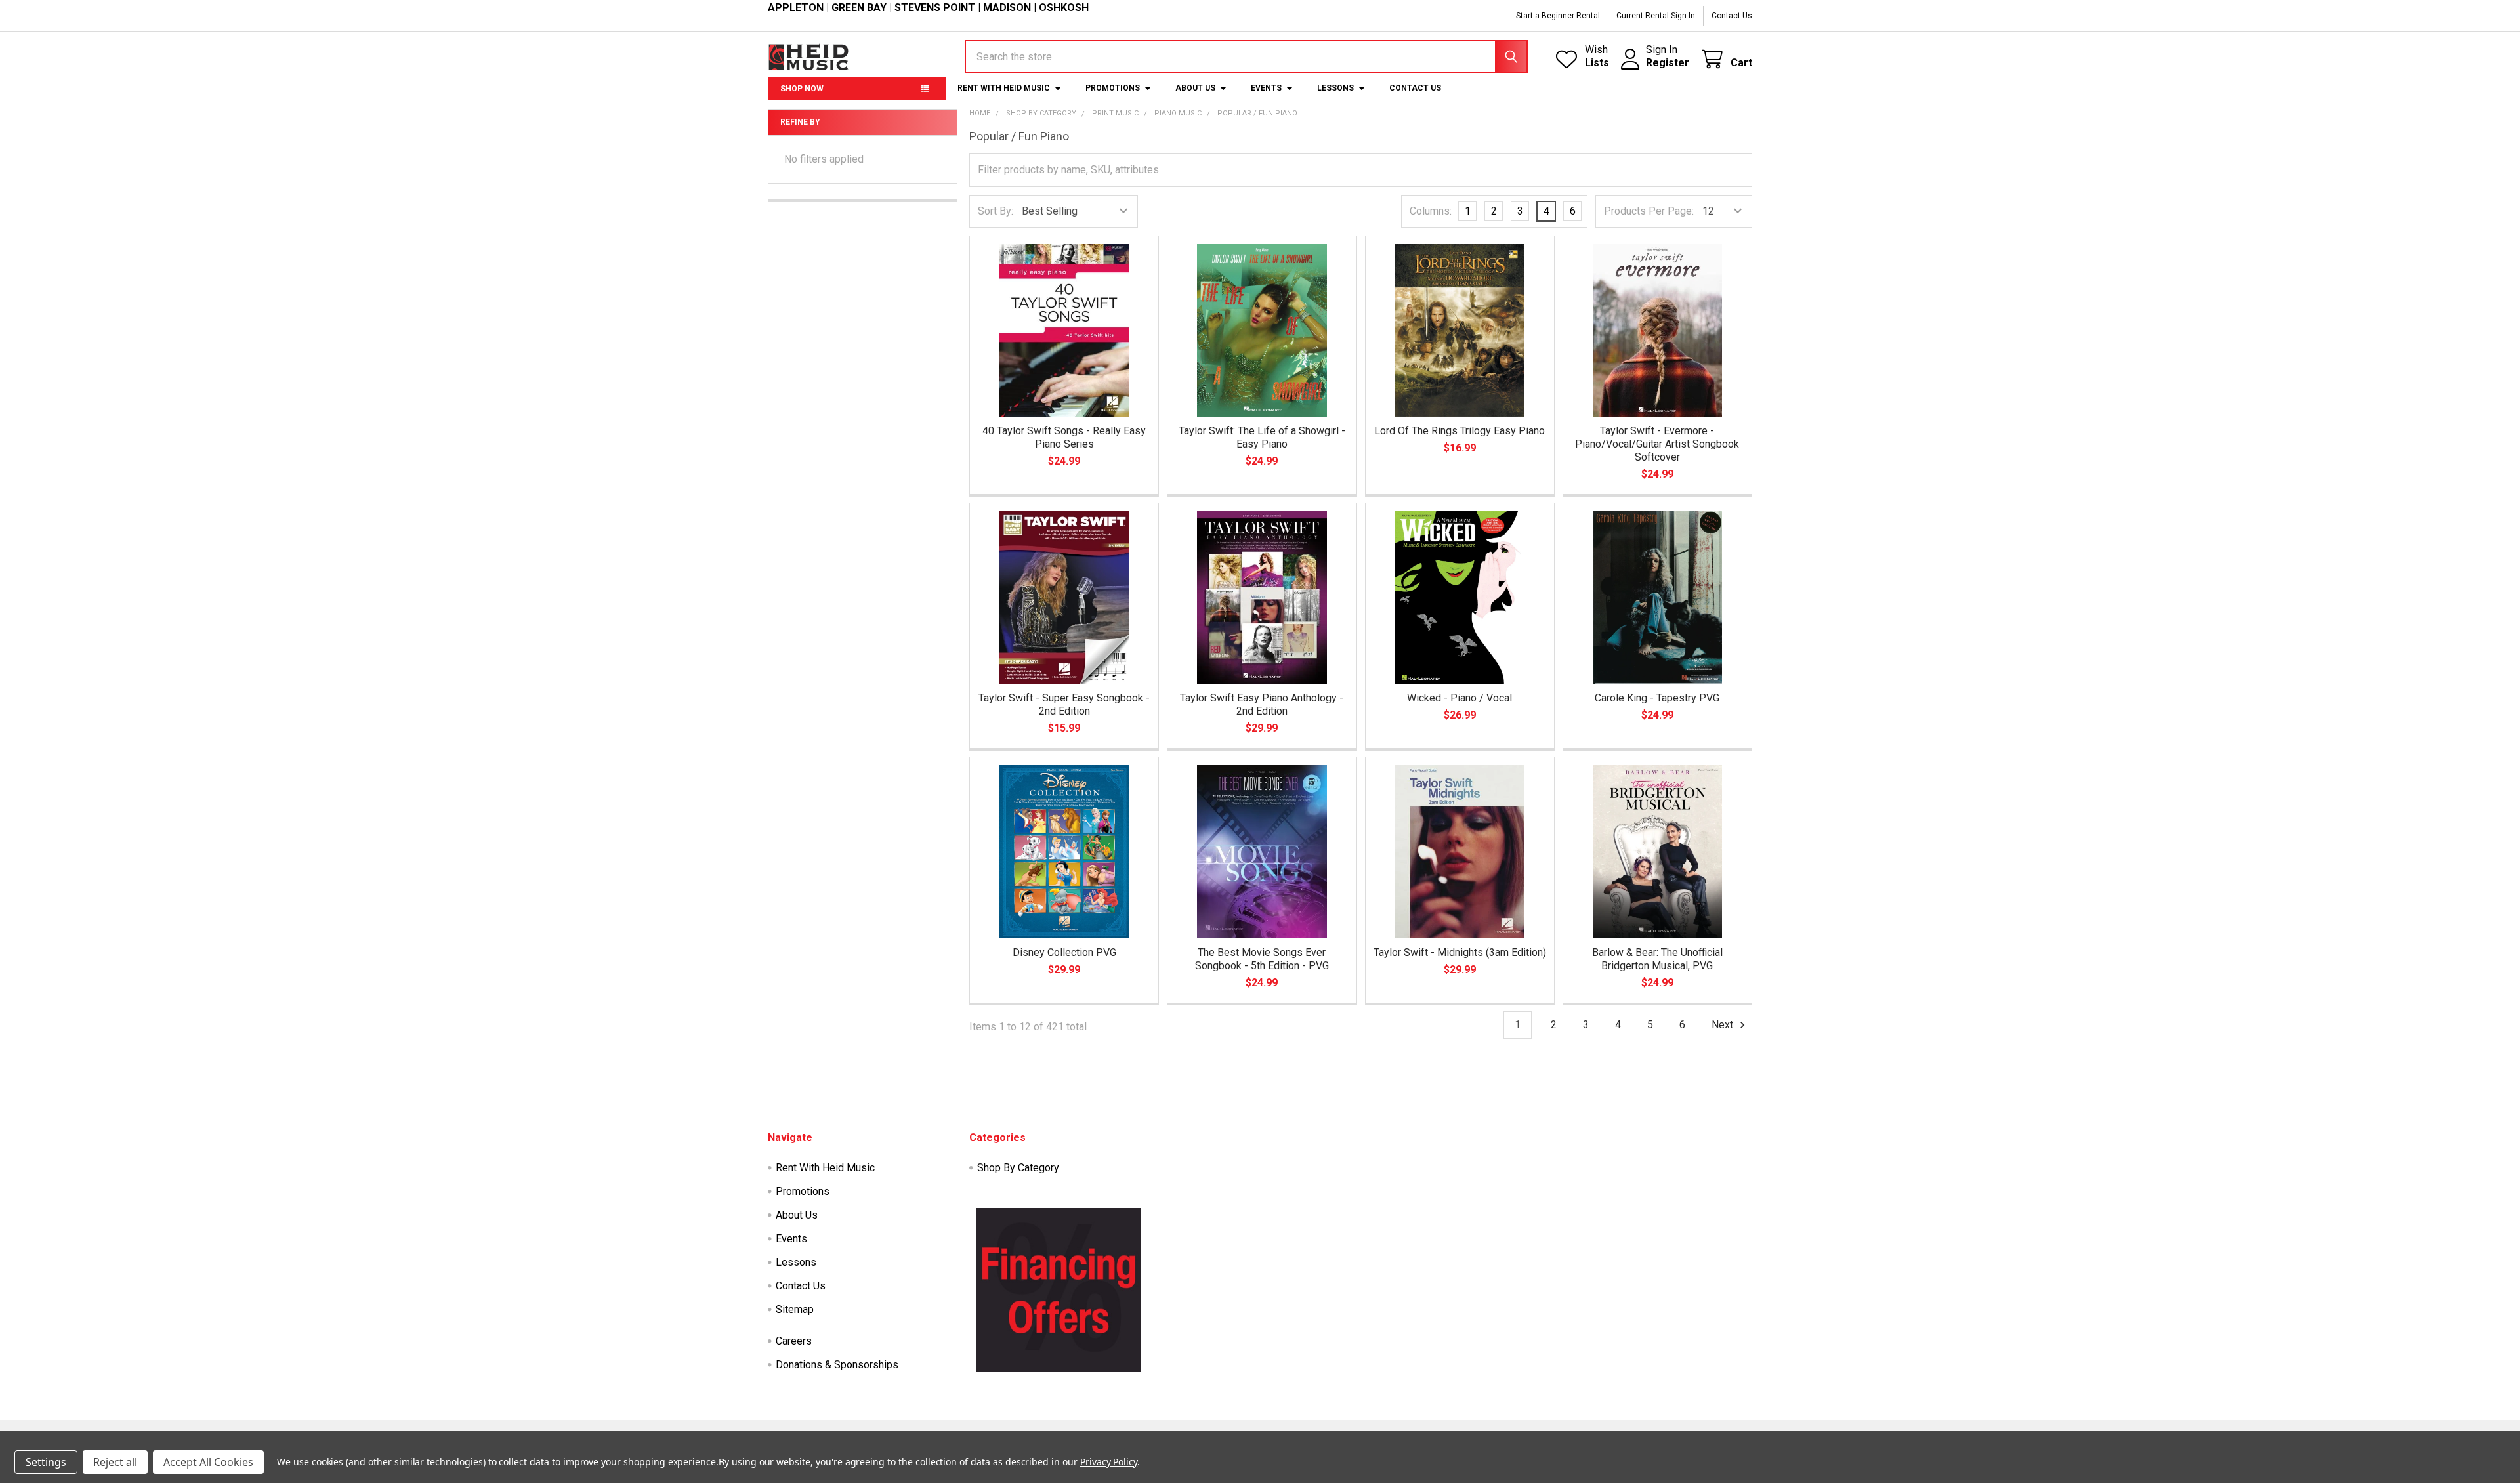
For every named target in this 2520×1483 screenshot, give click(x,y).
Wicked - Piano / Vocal (1459, 698)
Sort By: (996, 211)
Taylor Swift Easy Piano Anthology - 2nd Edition (1262, 704)
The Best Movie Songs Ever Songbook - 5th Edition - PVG (1262, 959)
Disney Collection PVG (1064, 952)
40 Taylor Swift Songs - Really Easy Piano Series (1064, 437)
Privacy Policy (1109, 1462)
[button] (1059, 1290)
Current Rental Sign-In (1656, 16)
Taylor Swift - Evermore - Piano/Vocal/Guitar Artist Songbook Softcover (1657, 444)
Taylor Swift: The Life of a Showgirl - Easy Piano (1262, 437)
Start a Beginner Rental (1558, 16)
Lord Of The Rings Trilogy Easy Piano (1459, 431)
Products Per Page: (1649, 211)
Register (1668, 63)
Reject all (115, 1462)
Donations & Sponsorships (837, 1365)
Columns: (1431, 211)
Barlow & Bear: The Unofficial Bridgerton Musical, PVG (1657, 959)
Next (1724, 1025)
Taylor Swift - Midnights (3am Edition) (1460, 952)
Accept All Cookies (208, 1462)
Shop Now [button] (802, 89)
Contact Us (1732, 16)
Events (1266, 88)
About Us (1195, 88)
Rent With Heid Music (1004, 88)
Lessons (1335, 88)
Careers (794, 1341)
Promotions (1113, 88)
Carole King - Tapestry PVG (1657, 698)
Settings (46, 1462)
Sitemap (795, 1309)
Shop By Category (1018, 1168)
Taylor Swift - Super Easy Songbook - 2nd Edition (1064, 704)
